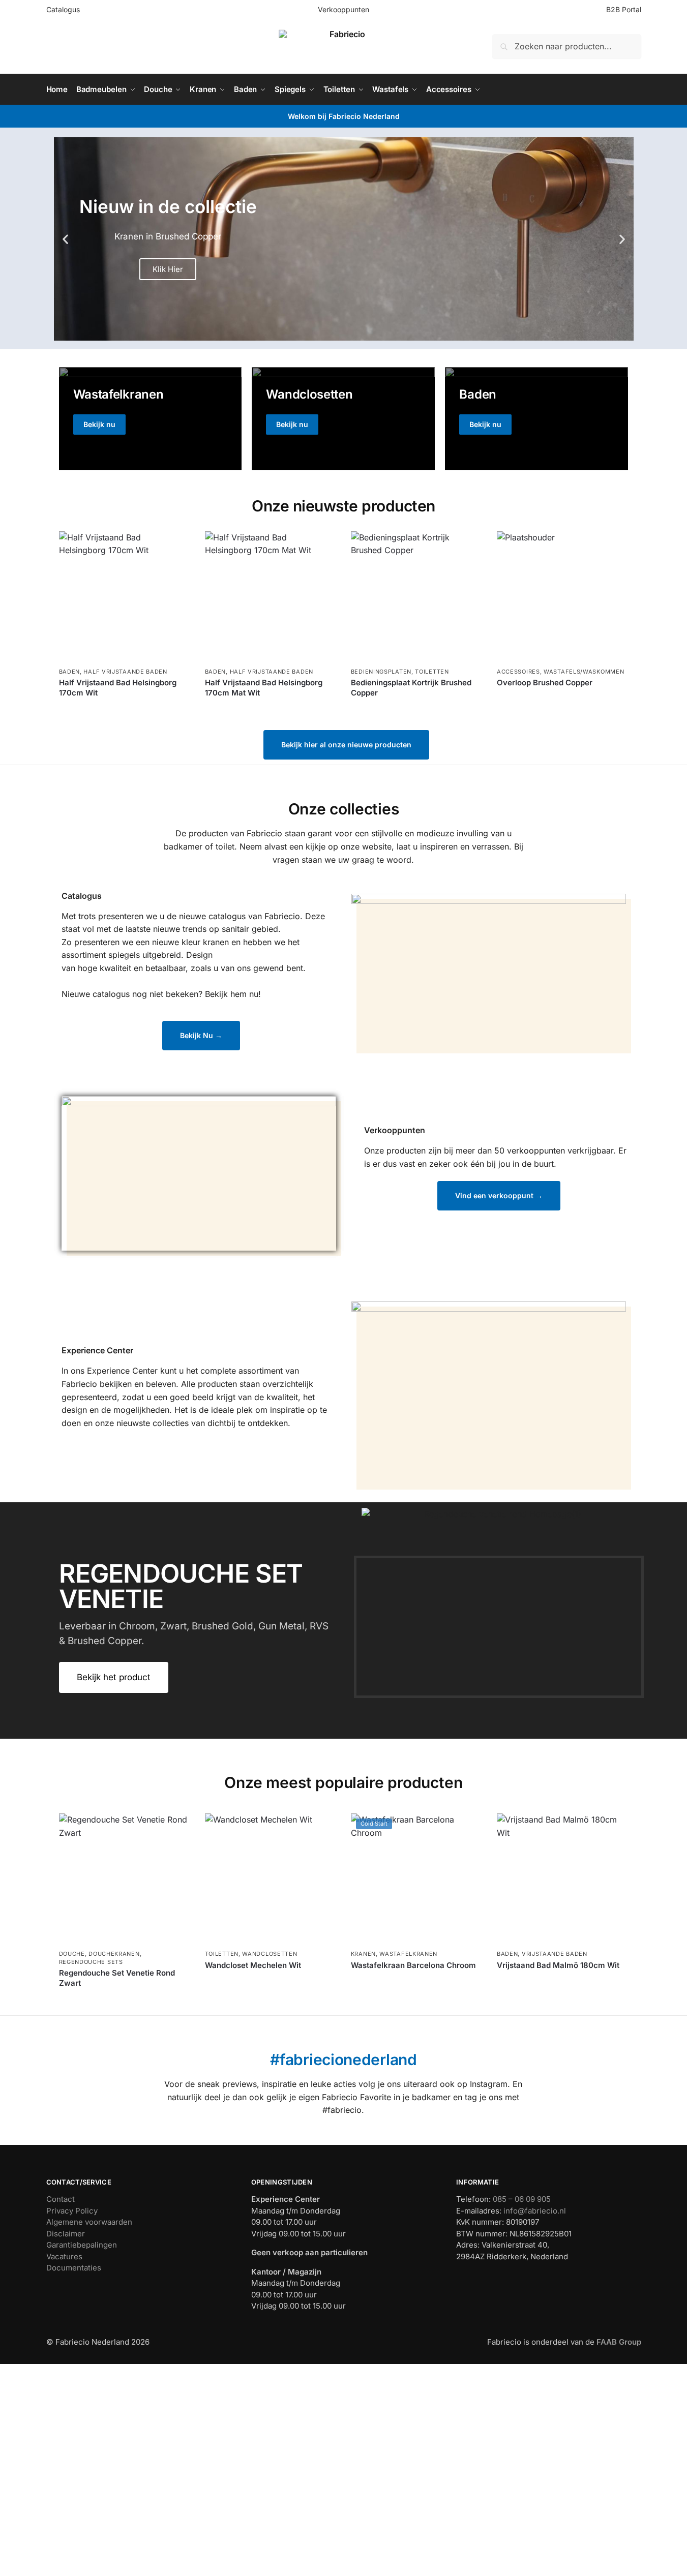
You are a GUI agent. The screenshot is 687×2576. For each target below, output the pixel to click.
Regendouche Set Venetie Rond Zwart (117, 1978)
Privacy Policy (72, 2211)
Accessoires (518, 672)
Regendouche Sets (91, 1962)
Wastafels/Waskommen (584, 672)
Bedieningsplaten (381, 672)
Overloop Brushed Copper (545, 683)
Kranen (363, 1954)
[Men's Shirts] (151, 418)
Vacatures (64, 2256)
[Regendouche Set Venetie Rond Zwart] (124, 1879)
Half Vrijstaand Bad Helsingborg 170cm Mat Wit (264, 688)
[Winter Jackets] (536, 418)
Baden (70, 672)
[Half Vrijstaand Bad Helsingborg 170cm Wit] (124, 597)
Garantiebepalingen (82, 2245)
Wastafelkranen (408, 1954)
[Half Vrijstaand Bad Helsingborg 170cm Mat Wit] (270, 597)
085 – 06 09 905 (522, 2199)
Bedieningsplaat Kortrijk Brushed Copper (411, 688)
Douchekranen (114, 1954)
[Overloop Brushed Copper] (562, 597)
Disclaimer (66, 2234)
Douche (72, 1954)
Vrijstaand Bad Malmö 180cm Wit (558, 1965)
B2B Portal (624, 9)
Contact (61, 2199)
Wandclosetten (270, 1954)
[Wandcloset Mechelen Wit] (270, 1879)
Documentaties (74, 2268)
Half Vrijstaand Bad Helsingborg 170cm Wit (118, 688)
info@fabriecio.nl (535, 2211)
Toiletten (432, 672)
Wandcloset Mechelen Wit (253, 1965)
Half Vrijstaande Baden (125, 672)
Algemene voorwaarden (89, 2222)
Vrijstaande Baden (555, 1954)
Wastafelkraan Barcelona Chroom (413, 1965)
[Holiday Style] (343, 418)
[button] (65, 239)
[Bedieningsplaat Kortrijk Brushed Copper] (416, 597)
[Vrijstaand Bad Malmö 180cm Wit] (562, 1879)
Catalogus (63, 9)
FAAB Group (618, 2342)
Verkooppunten (343, 9)
